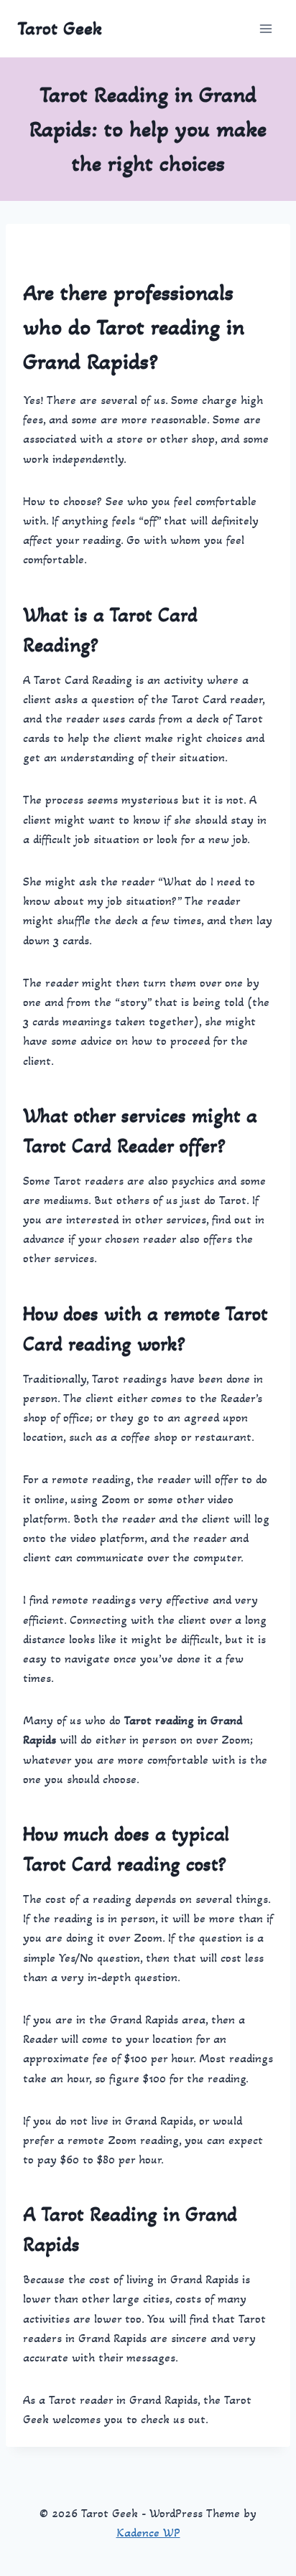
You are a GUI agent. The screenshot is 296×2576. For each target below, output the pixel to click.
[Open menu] (265, 28)
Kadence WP (148, 2533)
